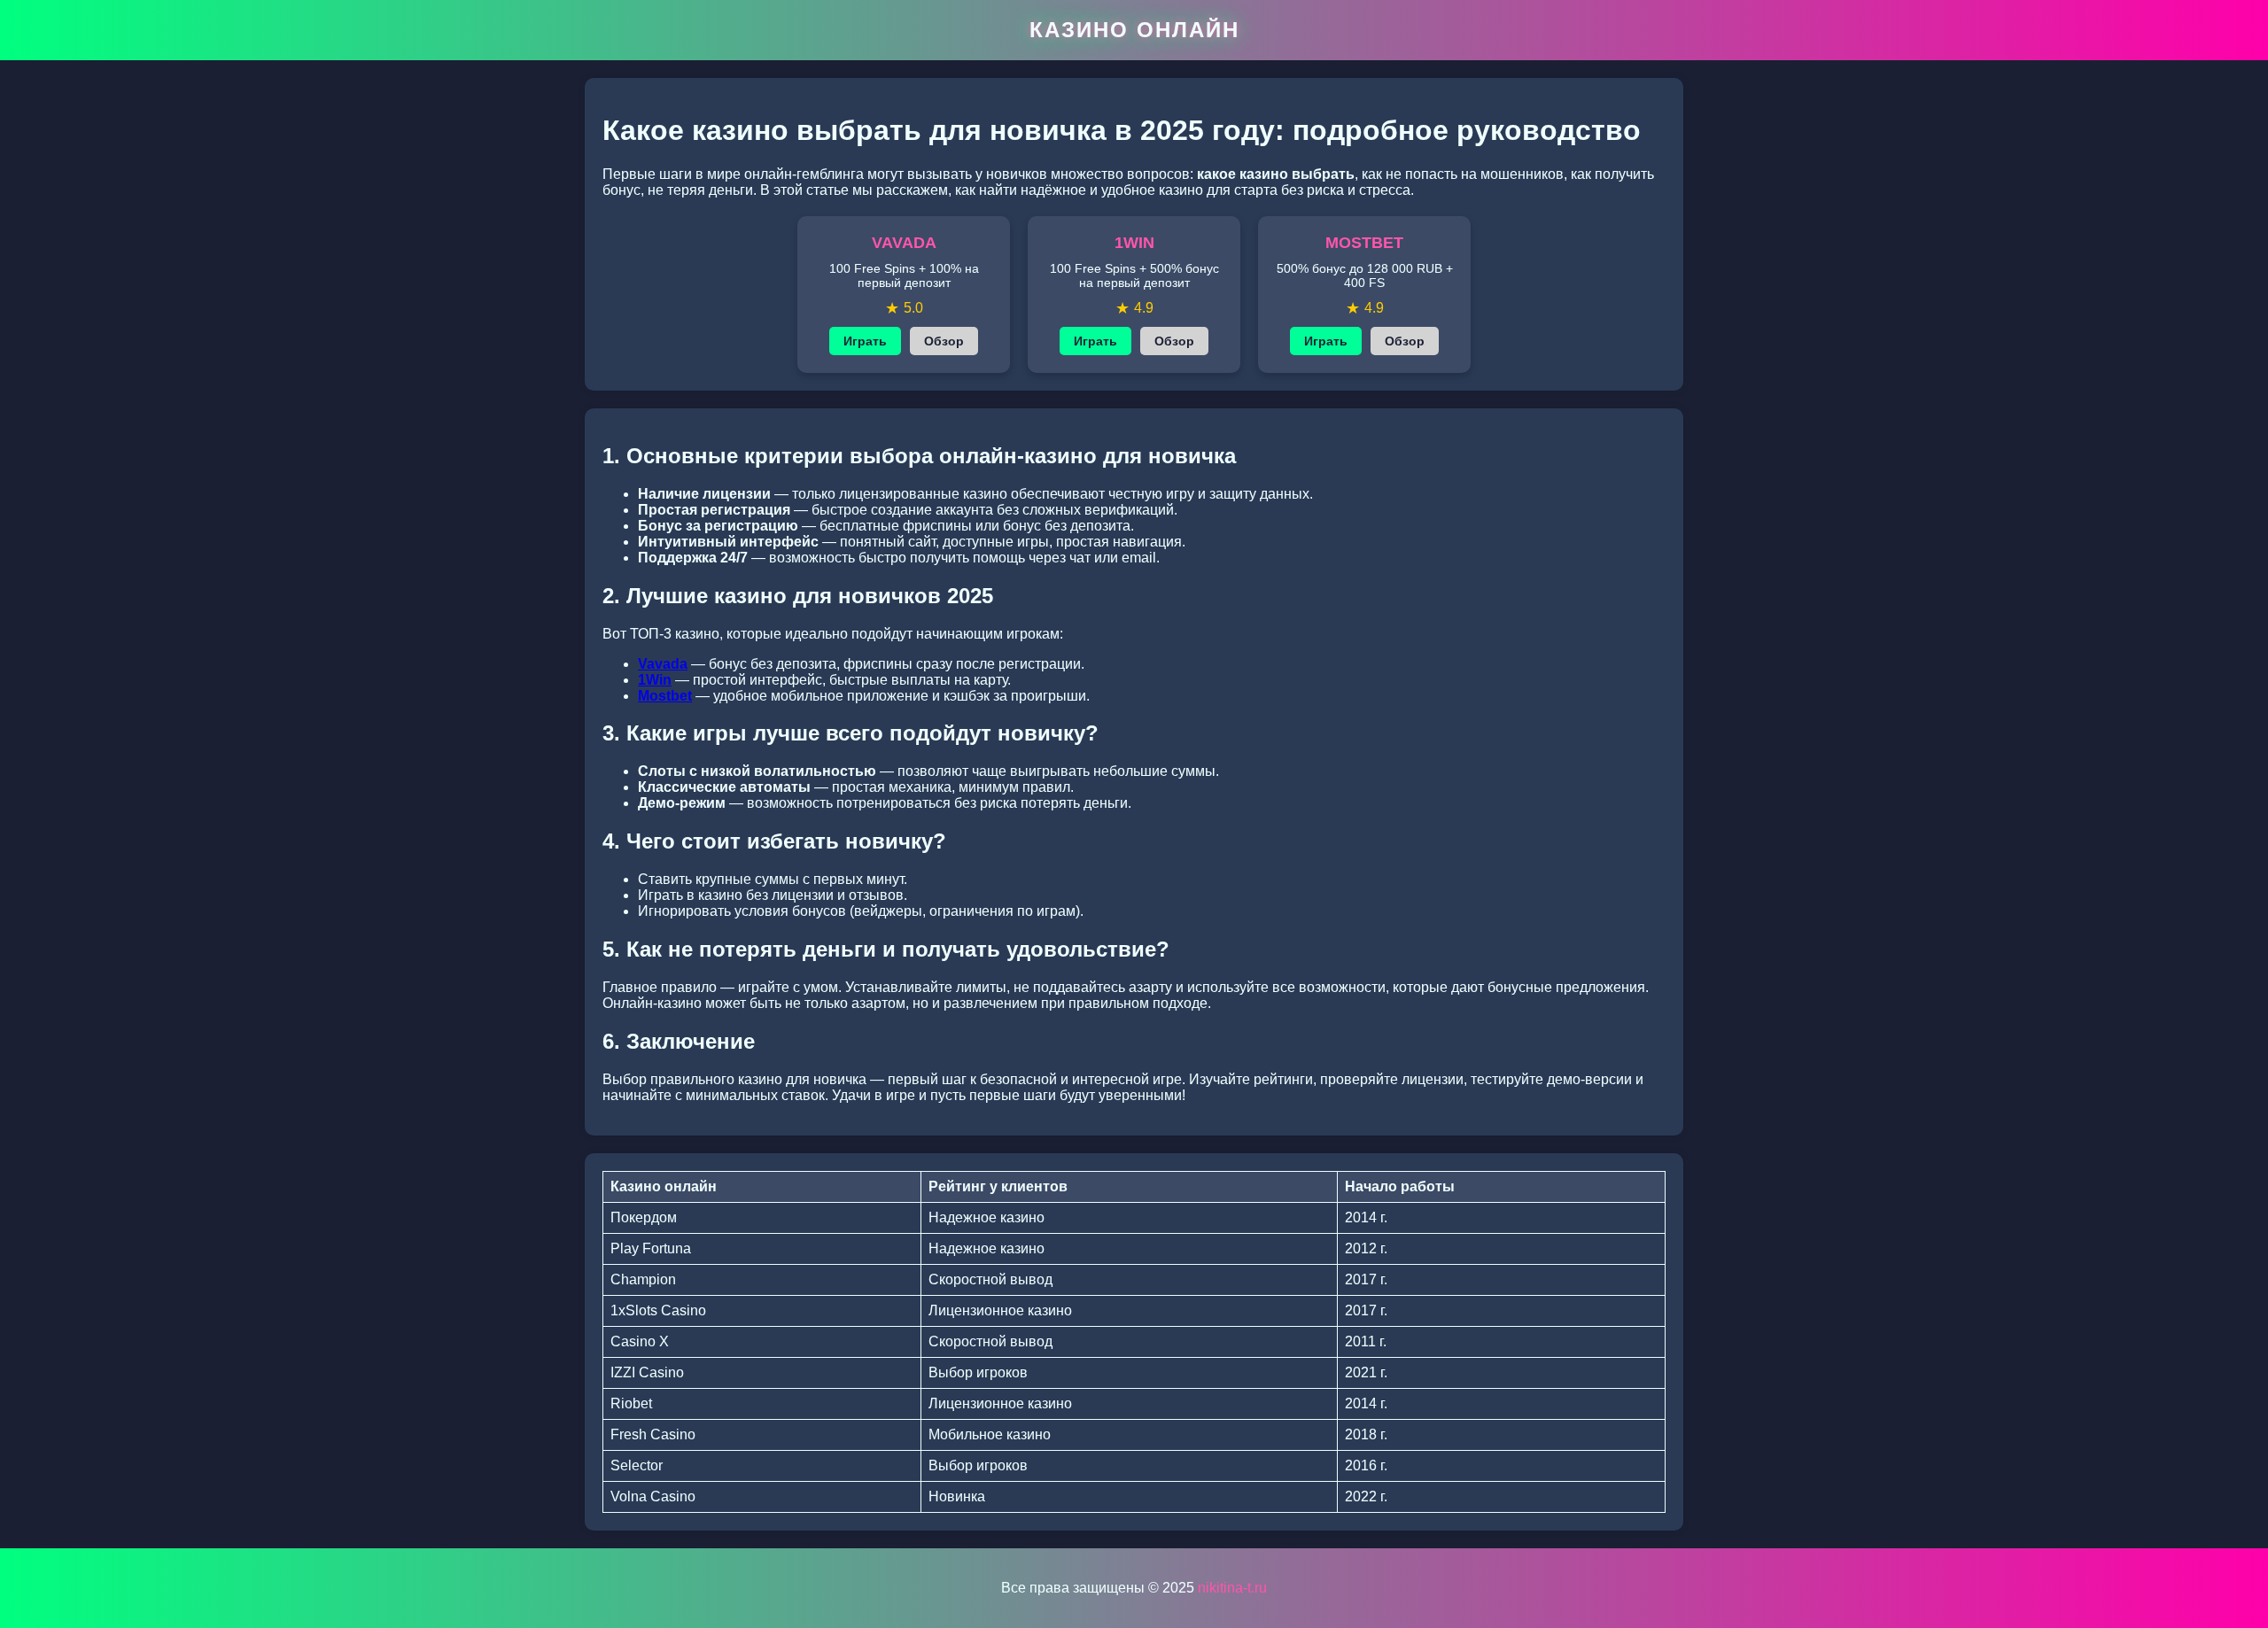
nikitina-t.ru (1232, 1588)
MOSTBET (1364, 243)
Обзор (944, 341)
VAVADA (904, 243)
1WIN (1134, 243)
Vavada (663, 664)
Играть (865, 341)
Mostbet (665, 696)
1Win (655, 680)
